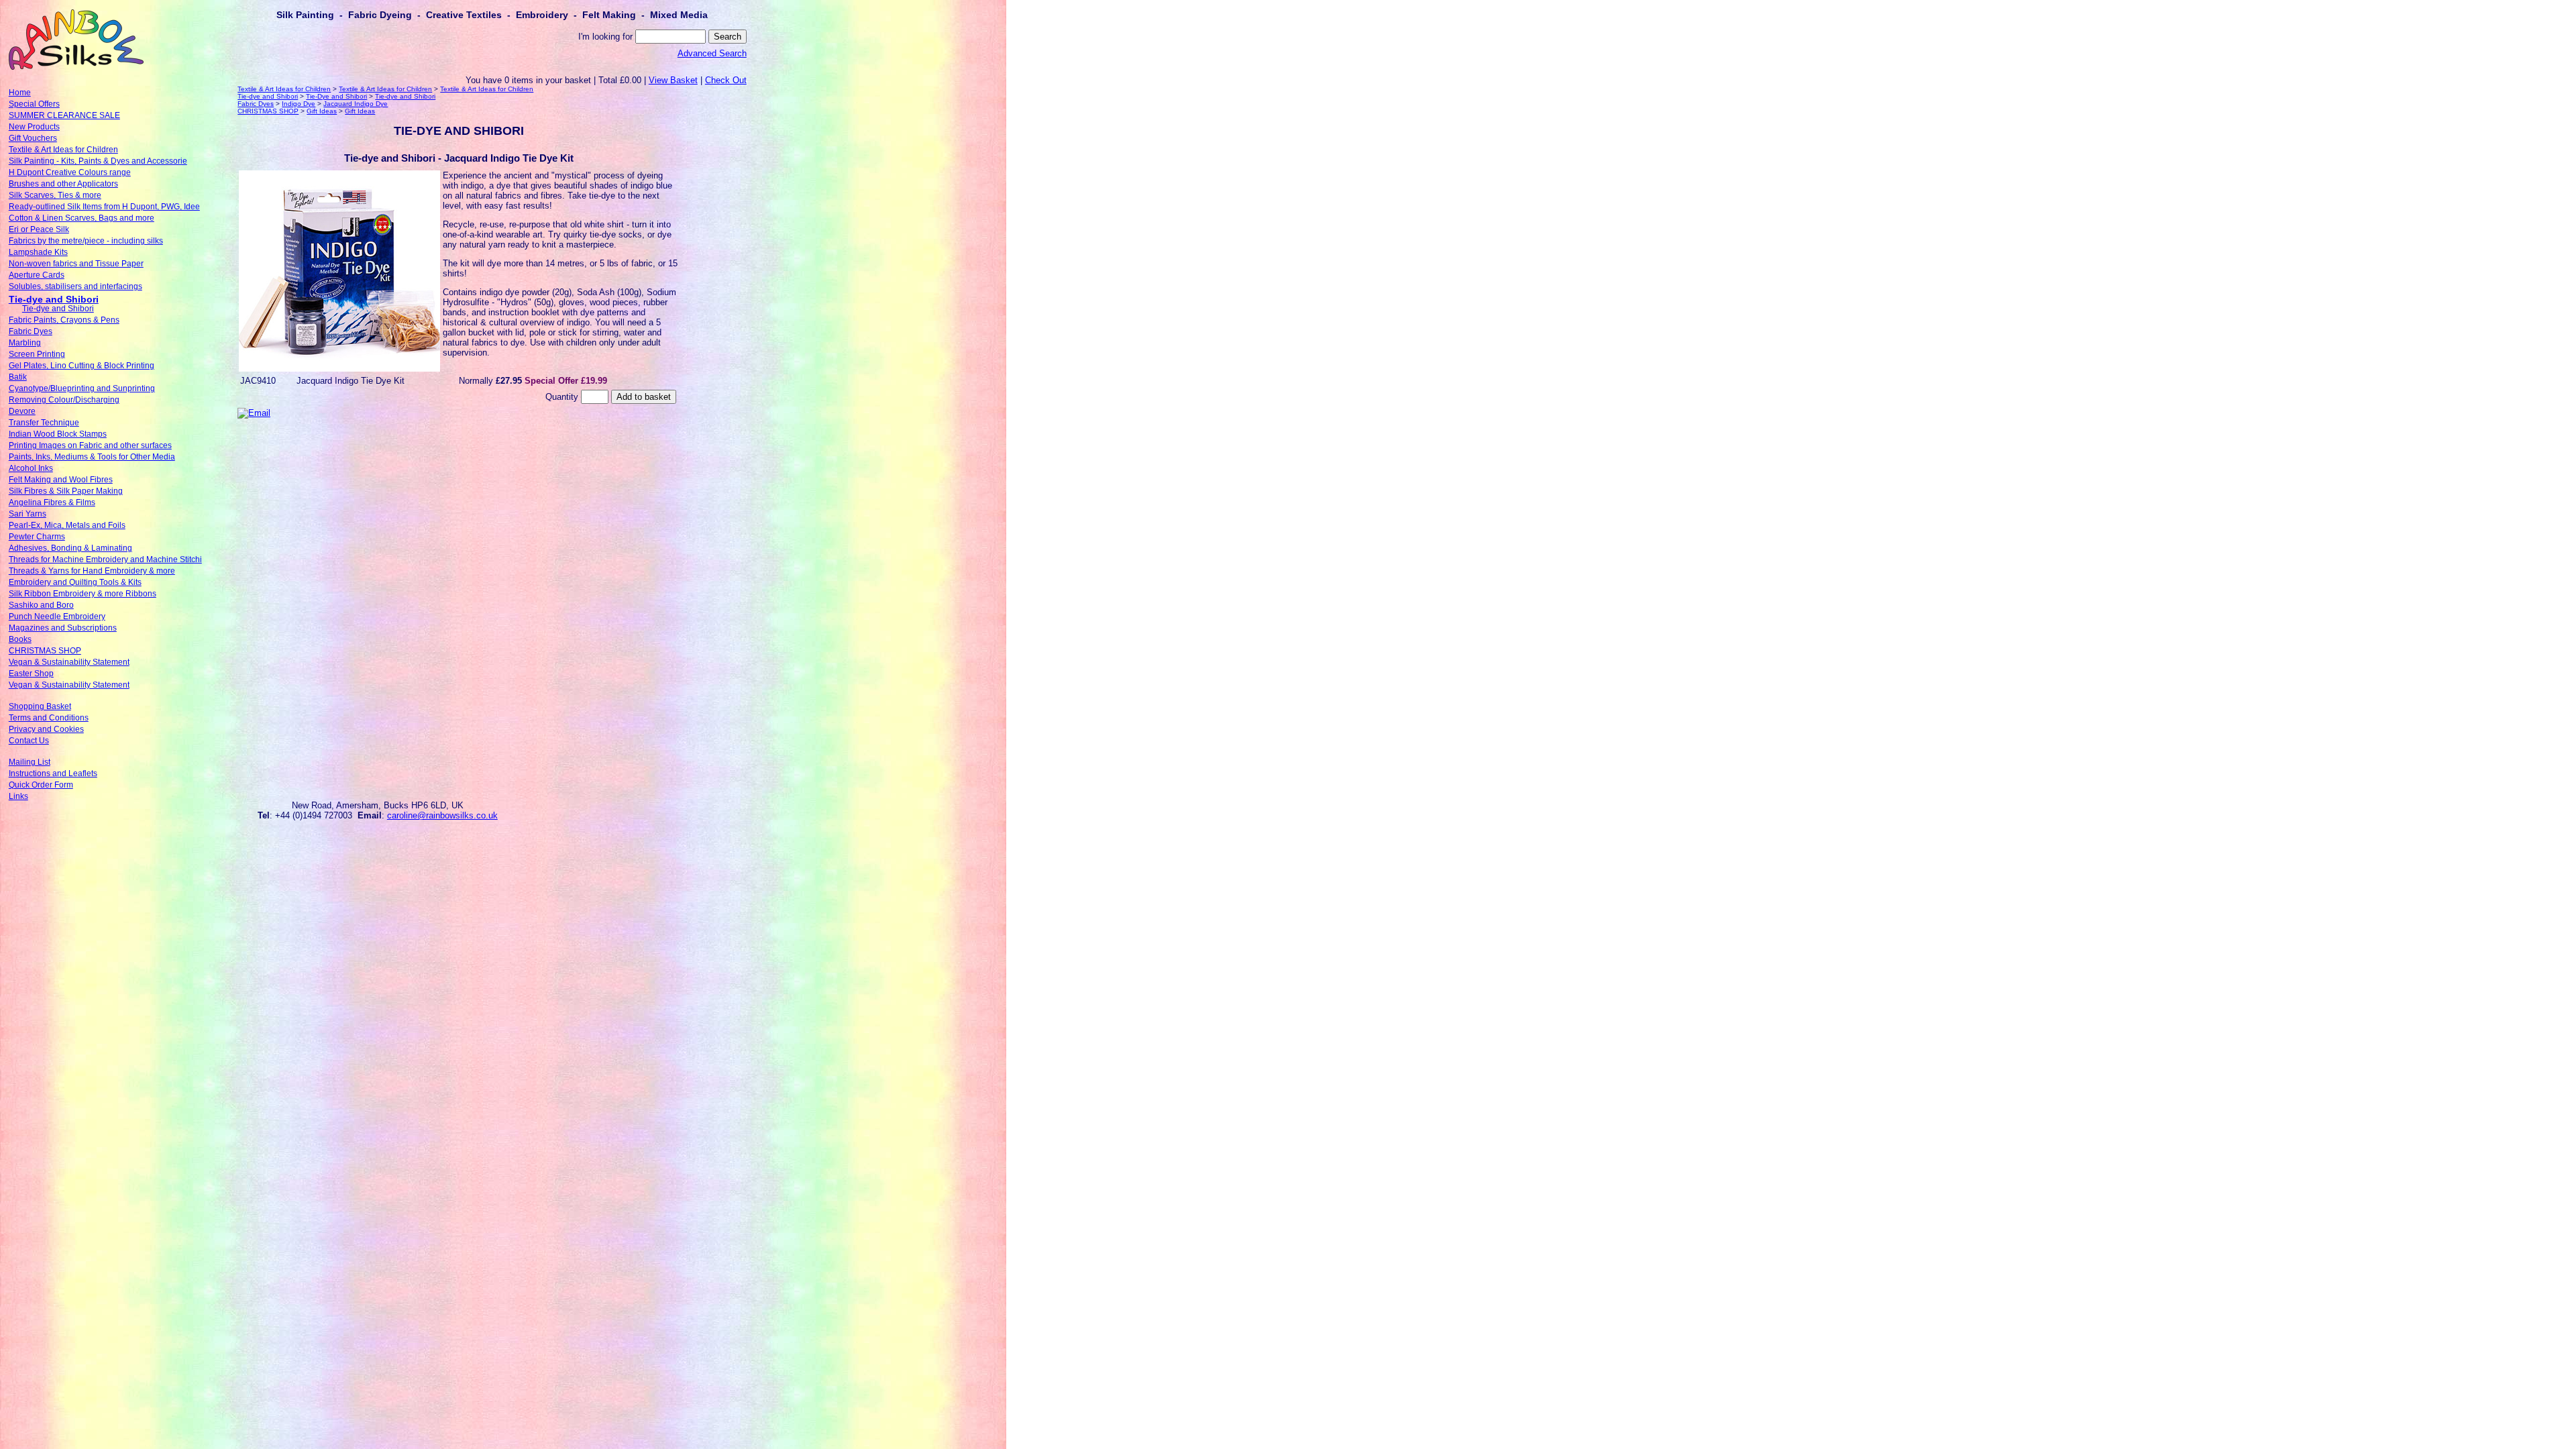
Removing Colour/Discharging (64, 400)
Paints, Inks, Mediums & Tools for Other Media (92, 457)
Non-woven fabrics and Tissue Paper (76, 264)
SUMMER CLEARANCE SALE (64, 115)
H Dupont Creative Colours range (70, 172)
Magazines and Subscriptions (63, 628)
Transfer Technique (44, 423)
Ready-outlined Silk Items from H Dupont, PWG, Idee (104, 207)
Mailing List (30, 762)
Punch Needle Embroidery (57, 616)
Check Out (726, 80)
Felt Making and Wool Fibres (61, 480)
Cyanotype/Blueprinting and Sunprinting (82, 388)
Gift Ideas (322, 111)
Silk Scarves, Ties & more (55, 195)
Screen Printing (37, 354)
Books (20, 639)
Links (18, 796)
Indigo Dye (299, 104)
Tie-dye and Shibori (54, 299)
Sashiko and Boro (41, 605)
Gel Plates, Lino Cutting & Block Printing (82, 366)
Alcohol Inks (31, 468)
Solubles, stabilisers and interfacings (75, 286)
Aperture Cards (37, 275)
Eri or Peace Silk (39, 229)
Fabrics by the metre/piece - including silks (86, 241)
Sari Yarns (28, 514)
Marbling (25, 343)
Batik (18, 377)
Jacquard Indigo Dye (356, 104)
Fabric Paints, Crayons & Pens (64, 320)
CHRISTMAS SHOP (45, 651)
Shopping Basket (40, 706)
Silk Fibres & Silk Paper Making (66, 491)
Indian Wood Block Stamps (58, 434)
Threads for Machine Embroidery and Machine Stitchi (105, 559)
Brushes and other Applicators (63, 184)
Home (20, 93)
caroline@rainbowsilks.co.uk (442, 815)
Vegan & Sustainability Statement (69, 662)
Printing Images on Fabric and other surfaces (90, 445)
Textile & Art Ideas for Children (63, 150)
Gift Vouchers (33, 138)
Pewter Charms (37, 537)
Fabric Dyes (31, 331)
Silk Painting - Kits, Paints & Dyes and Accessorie (98, 161)
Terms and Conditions (49, 718)
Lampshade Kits (38, 252)
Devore (22, 411)
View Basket (673, 80)
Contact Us (29, 741)
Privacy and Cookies (46, 729)
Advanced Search (712, 53)
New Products (34, 127)
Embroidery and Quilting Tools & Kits (75, 582)
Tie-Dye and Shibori (336, 96)
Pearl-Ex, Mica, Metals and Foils (67, 525)
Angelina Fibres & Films (52, 502)
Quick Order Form (41, 785)
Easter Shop (31, 674)
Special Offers (34, 104)
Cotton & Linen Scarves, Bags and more (82, 218)
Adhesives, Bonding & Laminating (70, 548)
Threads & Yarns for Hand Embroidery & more (92, 571)
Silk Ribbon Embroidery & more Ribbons (83, 594)
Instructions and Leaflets (53, 773)
